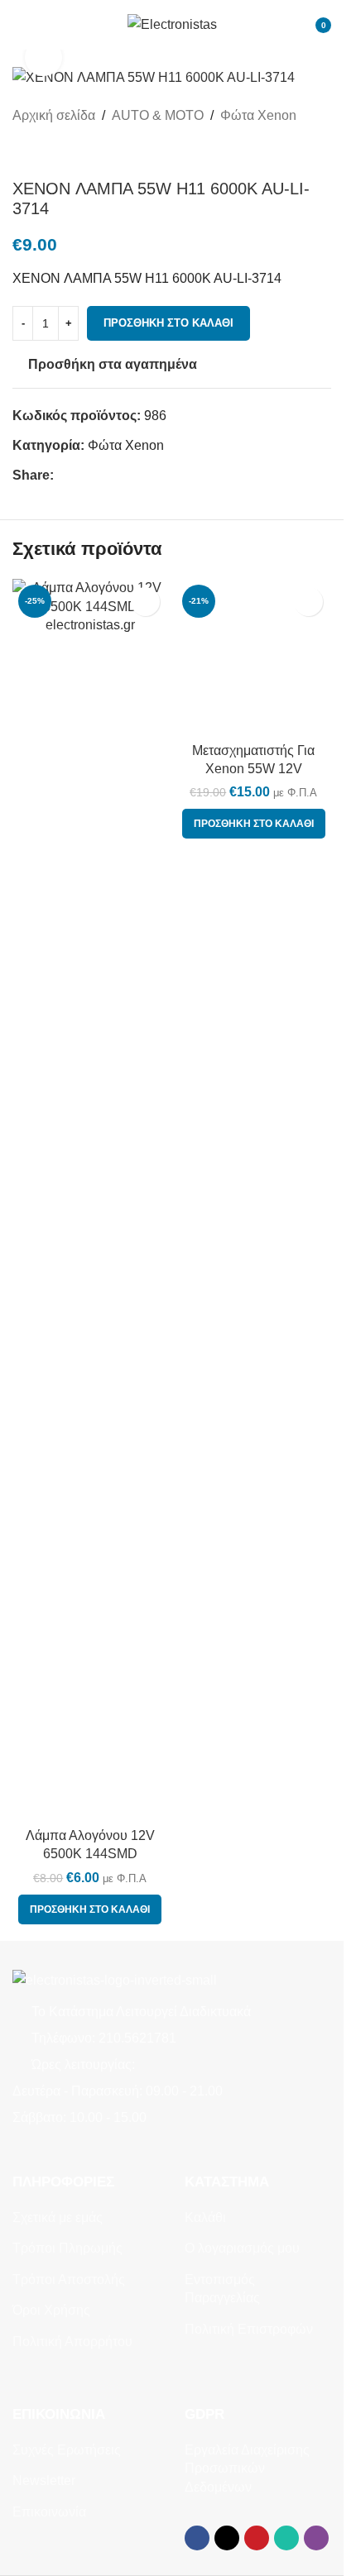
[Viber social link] (143, 475)
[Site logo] (172, 24)
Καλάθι (205, 2218)
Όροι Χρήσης (51, 2310)
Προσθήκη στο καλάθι (168, 323)
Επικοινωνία (49, 2512)
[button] (90, 1909)
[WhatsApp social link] (123, 475)
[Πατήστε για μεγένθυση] (43, 57)
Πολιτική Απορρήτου (72, 2342)
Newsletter (44, 2480)
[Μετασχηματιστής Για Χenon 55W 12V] (254, 657)
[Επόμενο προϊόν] (62, 152)
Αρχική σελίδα (54, 115)
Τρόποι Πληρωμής (67, 2248)
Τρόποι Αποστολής (69, 2280)
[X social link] (84, 475)
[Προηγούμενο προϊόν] (22, 152)
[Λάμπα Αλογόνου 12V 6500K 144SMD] (90, 1199)
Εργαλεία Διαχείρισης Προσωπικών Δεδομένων (247, 2468)
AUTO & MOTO (158, 115)
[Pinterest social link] (103, 475)
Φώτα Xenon (258, 115)
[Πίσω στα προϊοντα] (42, 152)
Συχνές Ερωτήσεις (67, 2450)
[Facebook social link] (64, 475)
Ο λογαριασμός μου (242, 2248)
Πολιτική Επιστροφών (249, 2329)
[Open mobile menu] (19, 25)
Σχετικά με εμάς (58, 2218)
